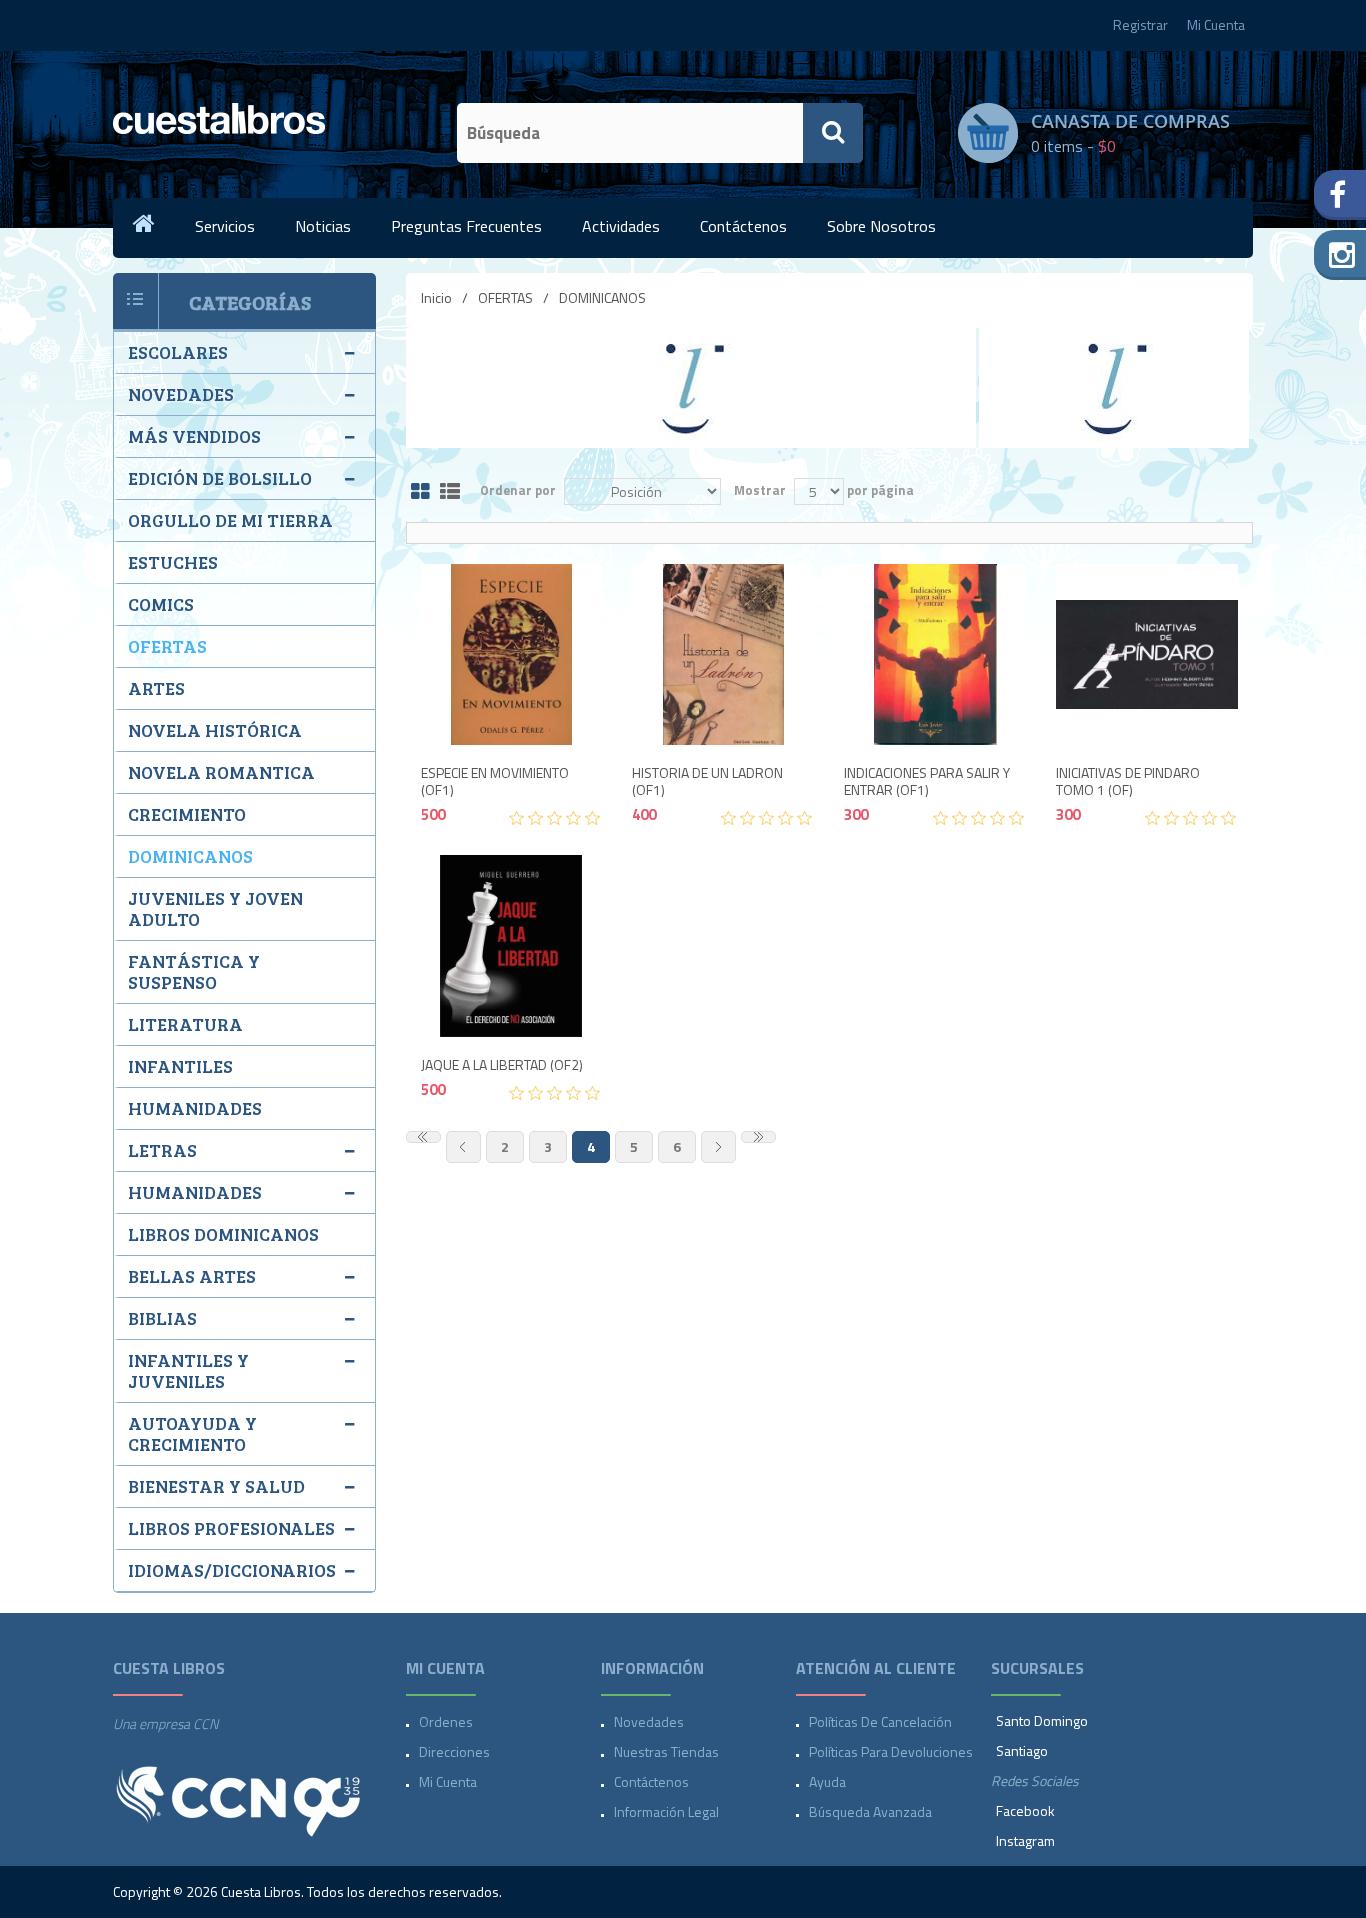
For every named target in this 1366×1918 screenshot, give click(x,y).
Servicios (225, 226)
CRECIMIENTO (187, 814)
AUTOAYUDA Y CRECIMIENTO (192, 1433)
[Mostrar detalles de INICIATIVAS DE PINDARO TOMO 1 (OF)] (1147, 655)
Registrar (1140, 24)
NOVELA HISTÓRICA (215, 730)
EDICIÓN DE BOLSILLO (220, 478)
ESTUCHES (173, 562)
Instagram (1025, 1840)
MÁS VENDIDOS (194, 436)
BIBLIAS (162, 1318)
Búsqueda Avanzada (870, 1811)
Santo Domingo (1042, 1720)
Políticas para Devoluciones (891, 1751)
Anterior (463, 1147)
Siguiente (718, 1147)
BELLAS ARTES (192, 1276)
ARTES (156, 688)
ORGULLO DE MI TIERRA (230, 520)
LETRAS (162, 1150)
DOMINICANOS (190, 856)
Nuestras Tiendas (666, 1751)
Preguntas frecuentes (466, 226)
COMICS (161, 604)
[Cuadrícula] (420, 492)
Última (758, 1137)
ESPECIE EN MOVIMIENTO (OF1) (495, 782)
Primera (423, 1137)
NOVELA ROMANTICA (221, 772)
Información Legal (666, 1811)
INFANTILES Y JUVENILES (188, 1370)
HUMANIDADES (195, 1108)
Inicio (436, 297)
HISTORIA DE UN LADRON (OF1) (707, 782)
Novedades (649, 1721)
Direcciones (454, 1751)
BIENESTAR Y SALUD (216, 1486)
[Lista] (450, 492)
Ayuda (827, 1781)
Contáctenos (743, 226)
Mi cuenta (448, 1781)
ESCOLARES (178, 352)
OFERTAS (505, 297)
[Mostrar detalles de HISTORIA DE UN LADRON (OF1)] (723, 655)
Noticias (323, 226)
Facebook (1025, 1810)
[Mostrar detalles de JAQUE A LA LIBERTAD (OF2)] (512, 946)
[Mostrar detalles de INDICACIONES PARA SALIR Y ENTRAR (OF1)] (935, 655)
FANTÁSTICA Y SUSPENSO (194, 971)
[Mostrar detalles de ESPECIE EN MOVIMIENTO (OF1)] (512, 655)
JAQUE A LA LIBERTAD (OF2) (502, 1065)
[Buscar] (833, 133)
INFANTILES (180, 1066)
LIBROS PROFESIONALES (231, 1528)
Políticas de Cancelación (880, 1721)
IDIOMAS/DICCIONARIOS (232, 1570)
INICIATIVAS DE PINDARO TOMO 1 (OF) (1128, 782)
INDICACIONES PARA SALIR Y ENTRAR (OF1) (927, 782)
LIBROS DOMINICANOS (223, 1234)
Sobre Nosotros (881, 226)
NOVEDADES (181, 394)
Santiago (1022, 1750)
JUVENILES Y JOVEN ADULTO (215, 908)
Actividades (621, 226)
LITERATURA (185, 1024)
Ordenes (446, 1721)
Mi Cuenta (1216, 24)
